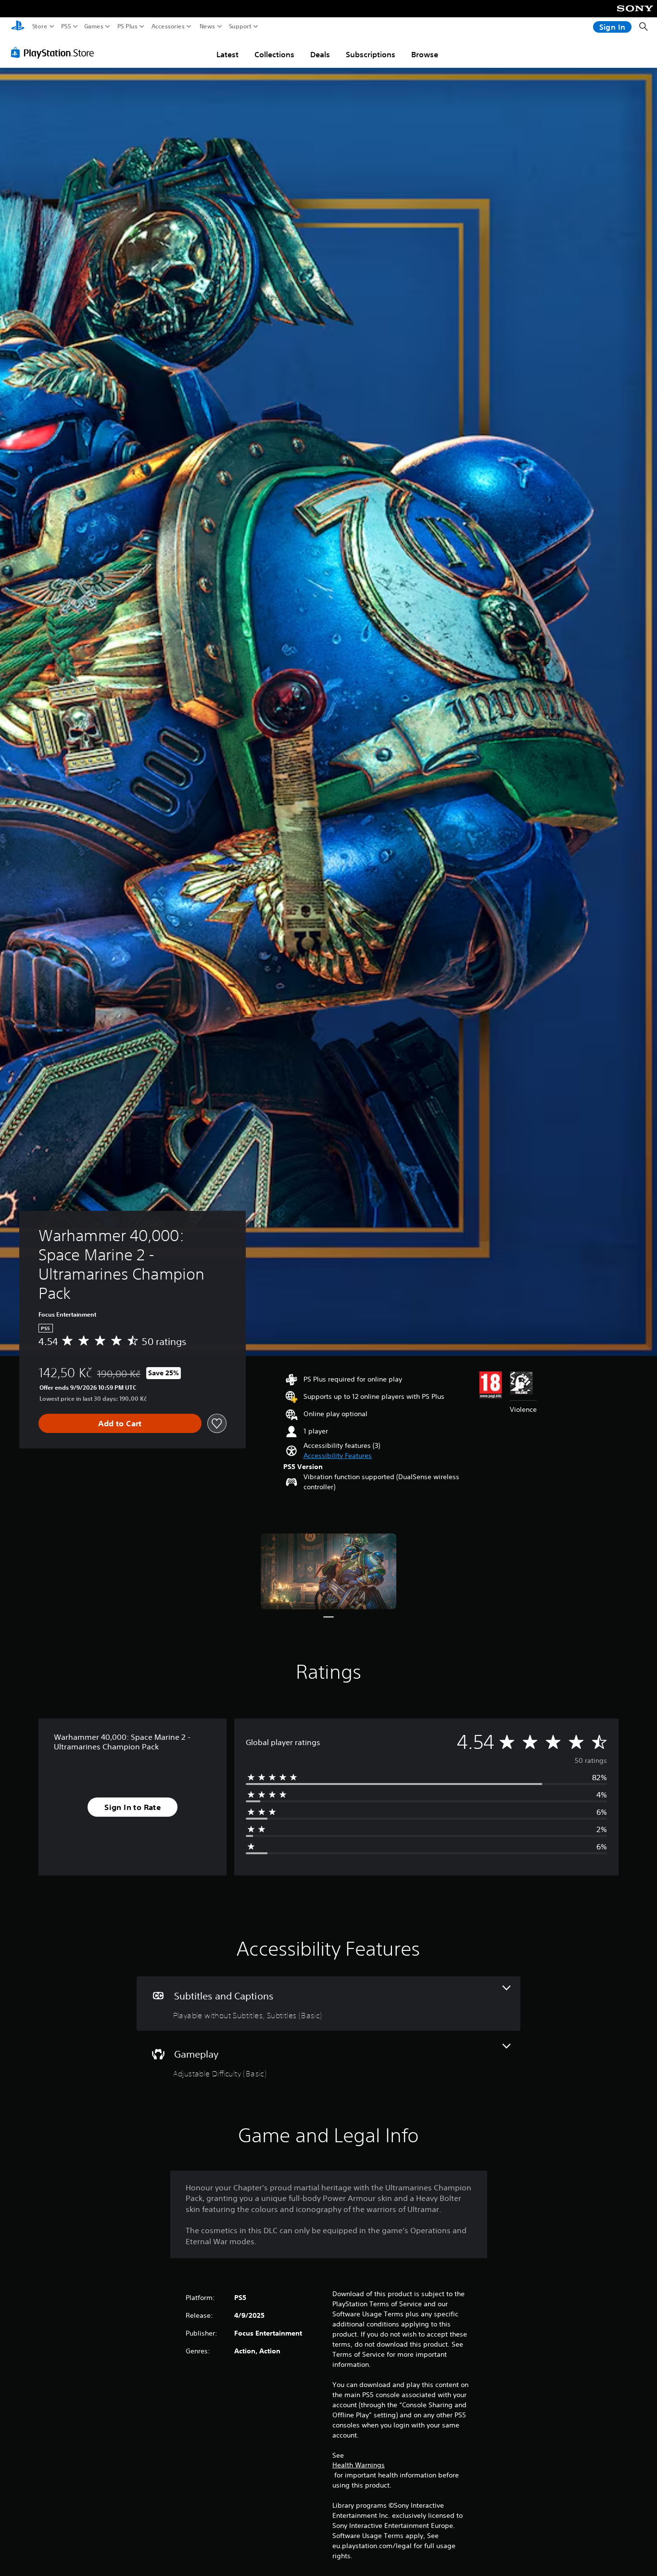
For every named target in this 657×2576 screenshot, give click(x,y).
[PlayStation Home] (18, 27)
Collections (274, 54)
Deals (320, 54)
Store (40, 26)
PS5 (66, 26)
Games (94, 26)
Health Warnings (359, 2465)
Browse (425, 54)
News (208, 26)
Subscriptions (371, 54)
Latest (227, 54)
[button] (338, 1456)
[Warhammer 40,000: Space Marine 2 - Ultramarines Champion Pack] (328, 1571)
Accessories (168, 26)
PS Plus (127, 26)
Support (240, 26)
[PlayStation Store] (55, 52)
